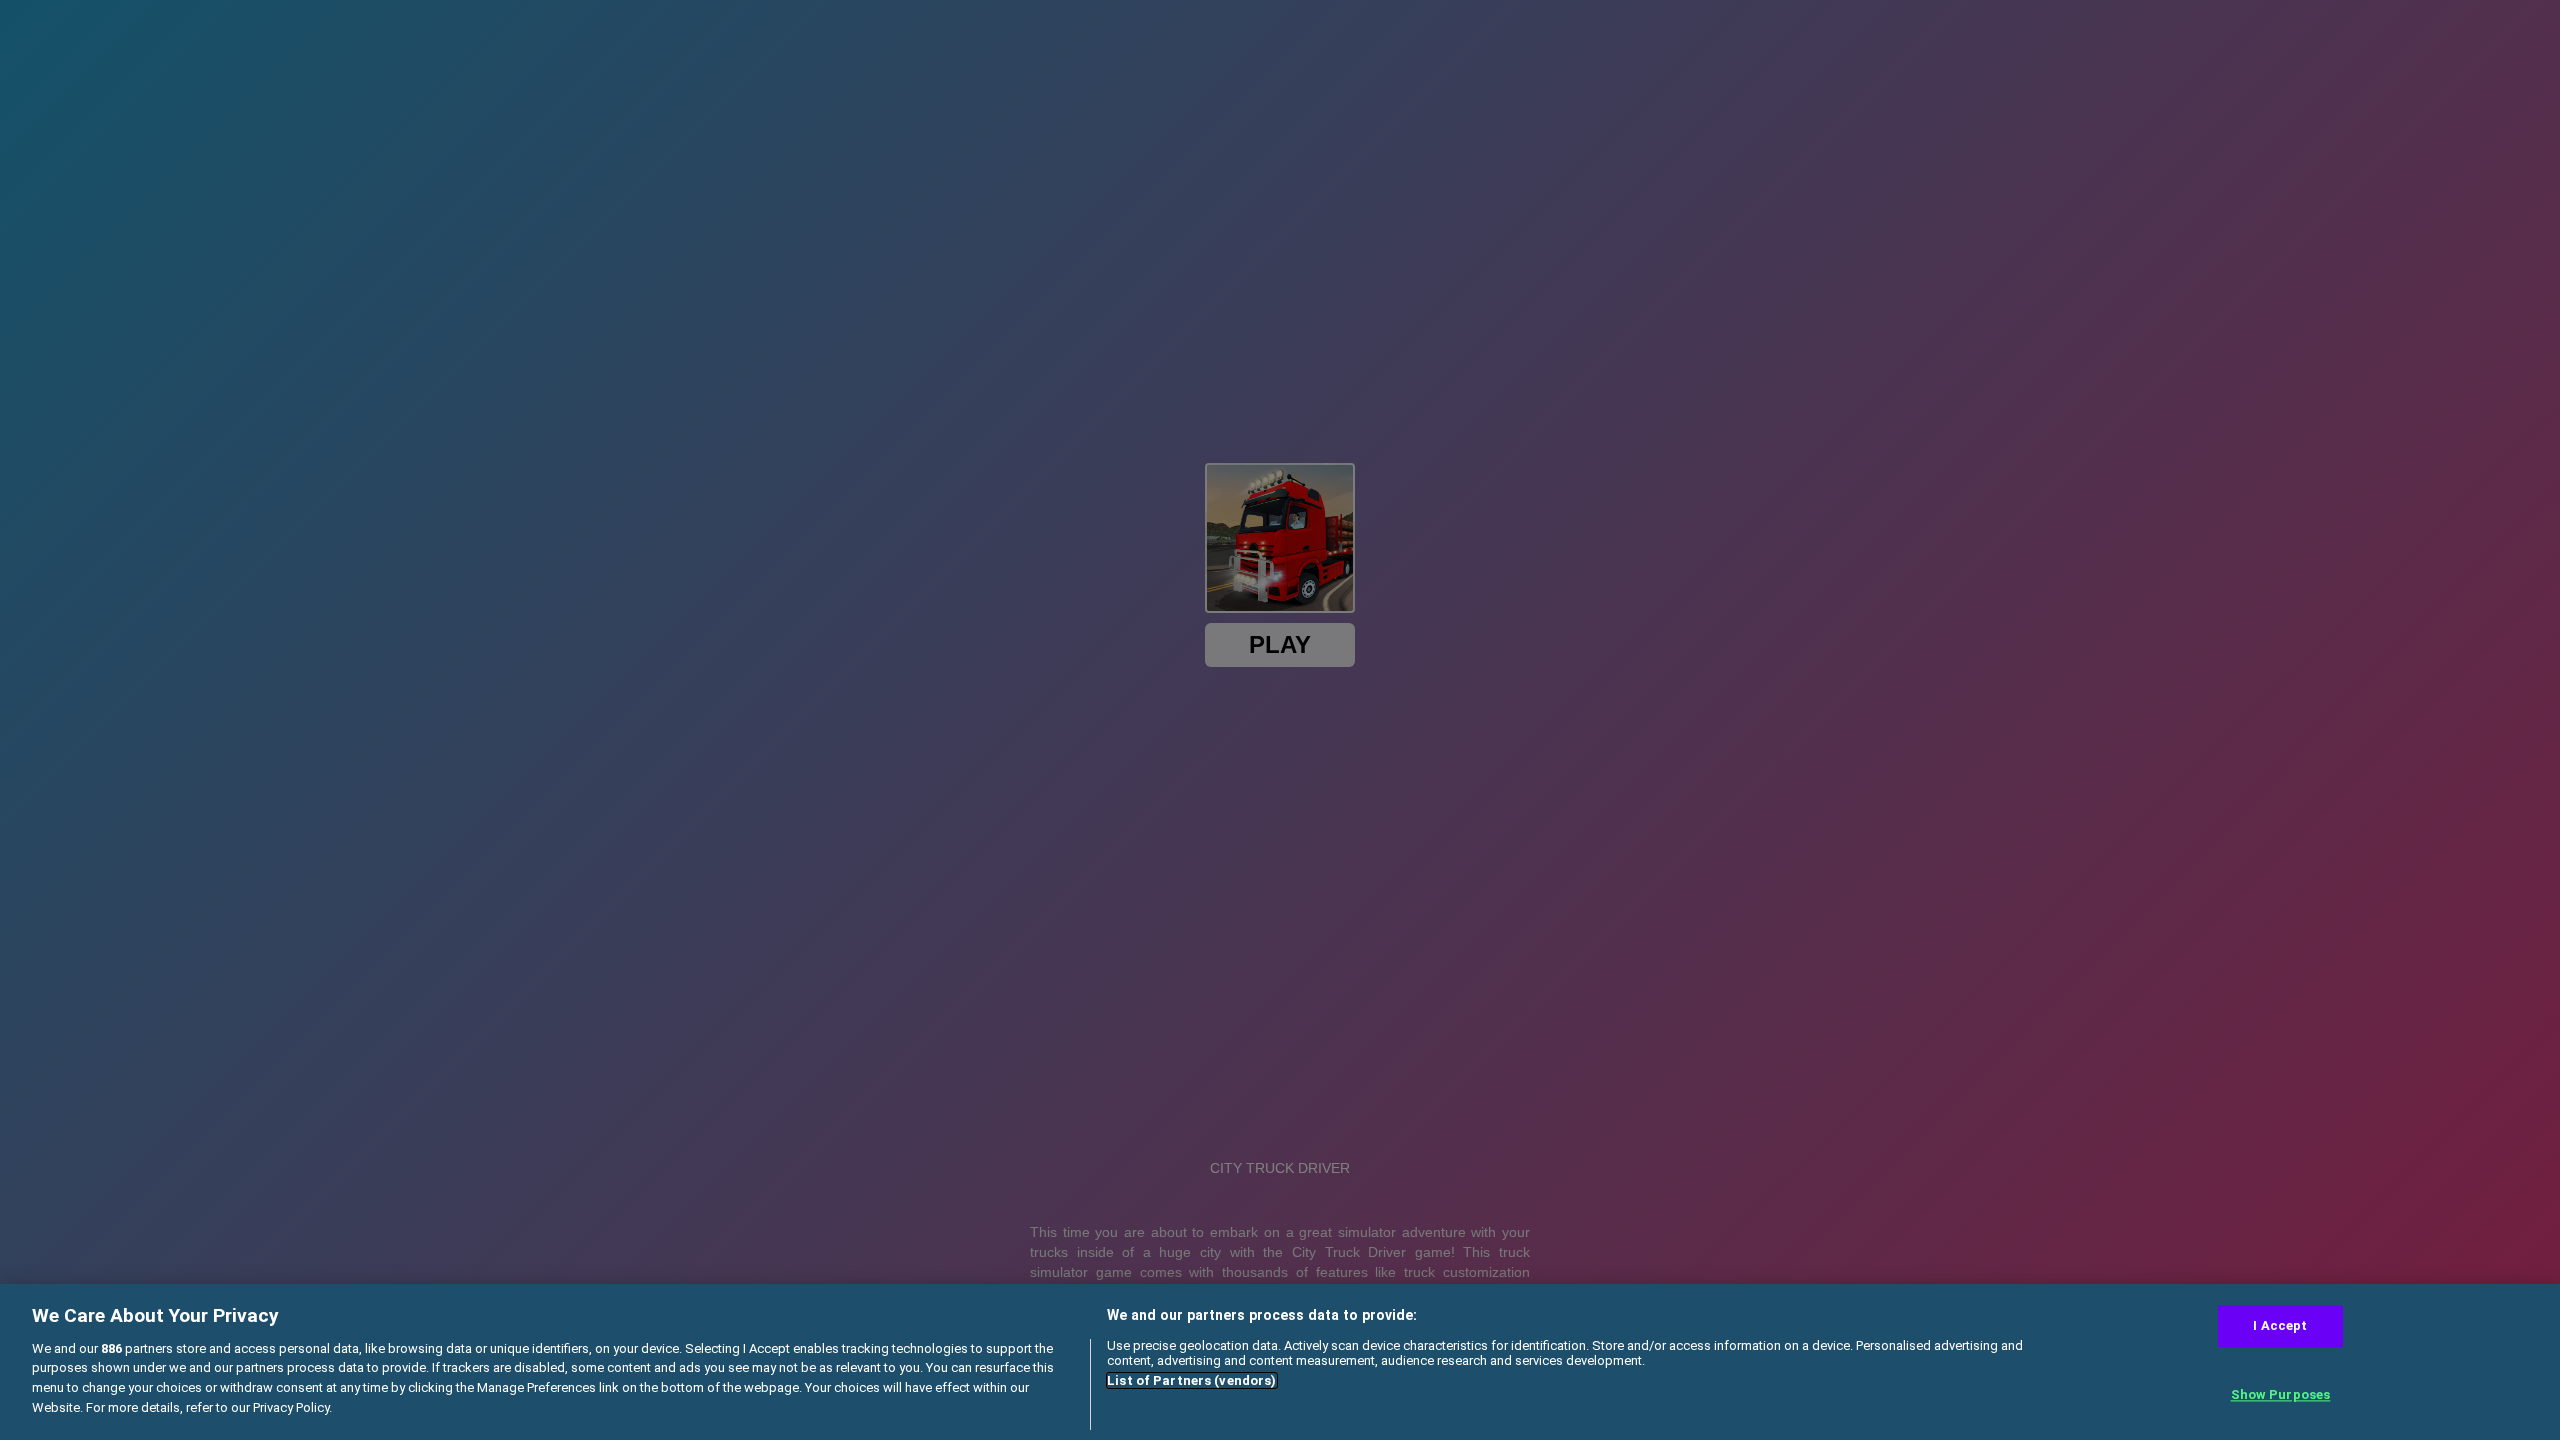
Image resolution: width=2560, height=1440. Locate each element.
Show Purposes (2281, 1395)
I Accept (2280, 1325)
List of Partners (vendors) (1191, 1380)
